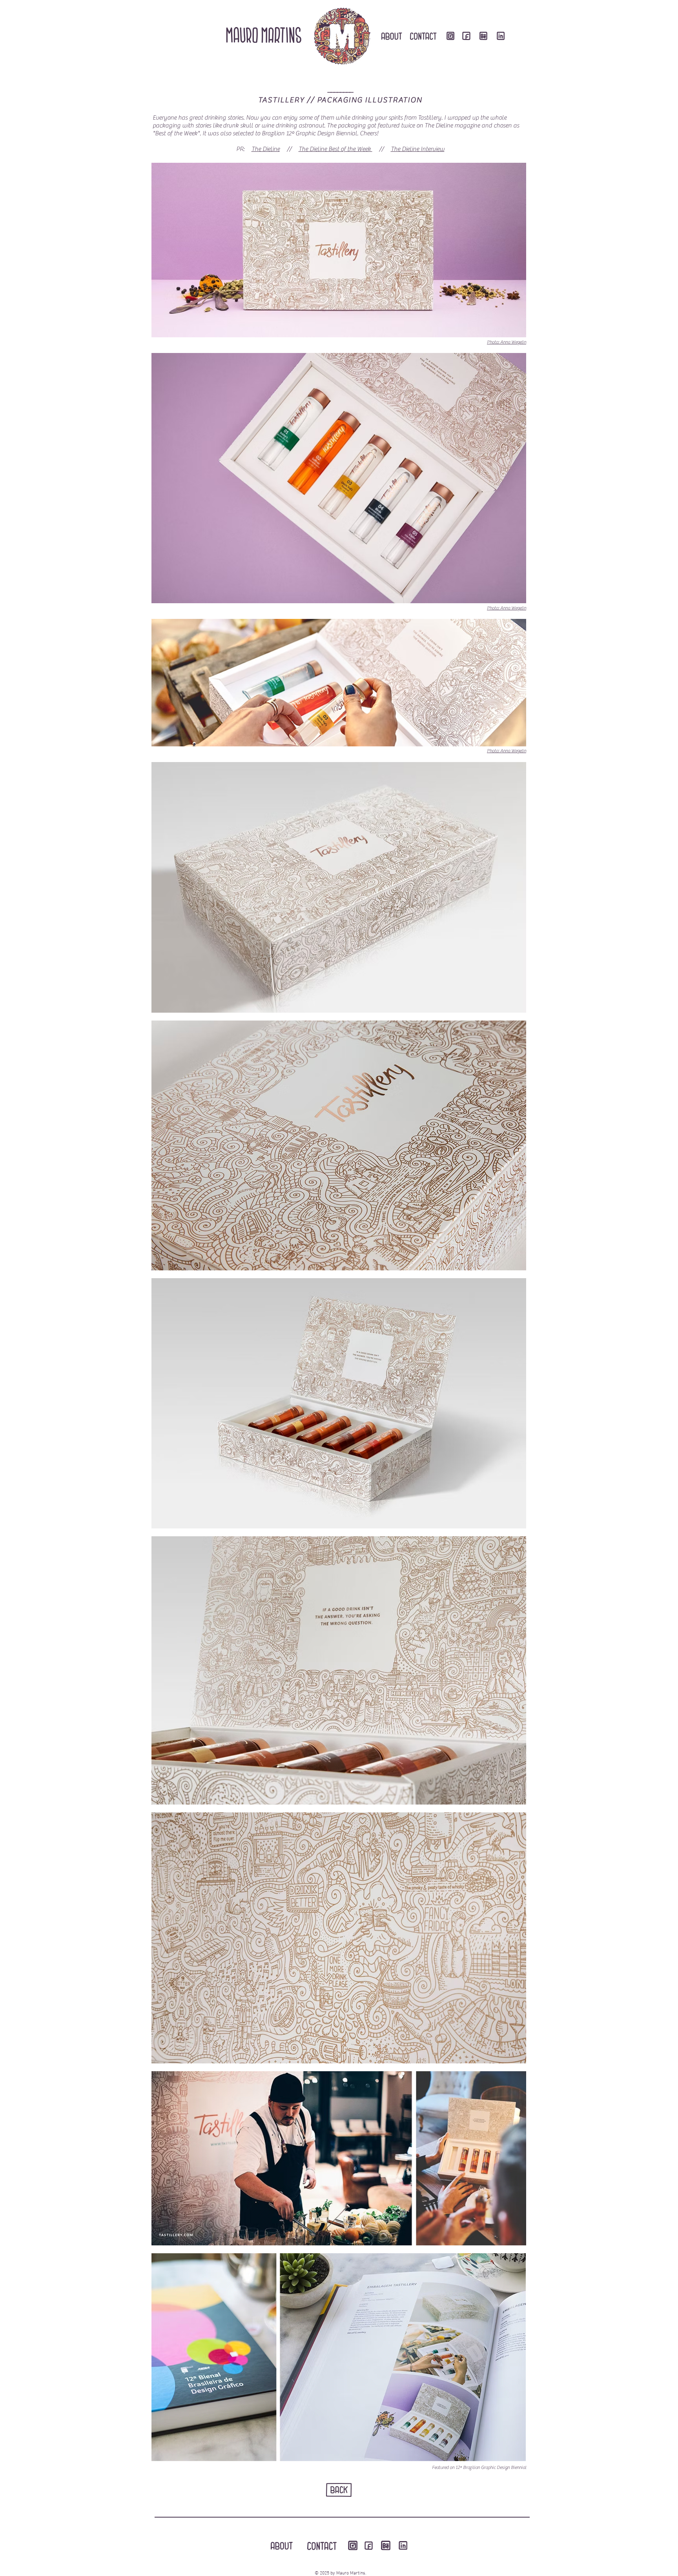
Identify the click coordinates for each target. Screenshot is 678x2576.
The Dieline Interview (418, 149)
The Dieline (266, 149)
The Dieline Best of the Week (335, 149)
